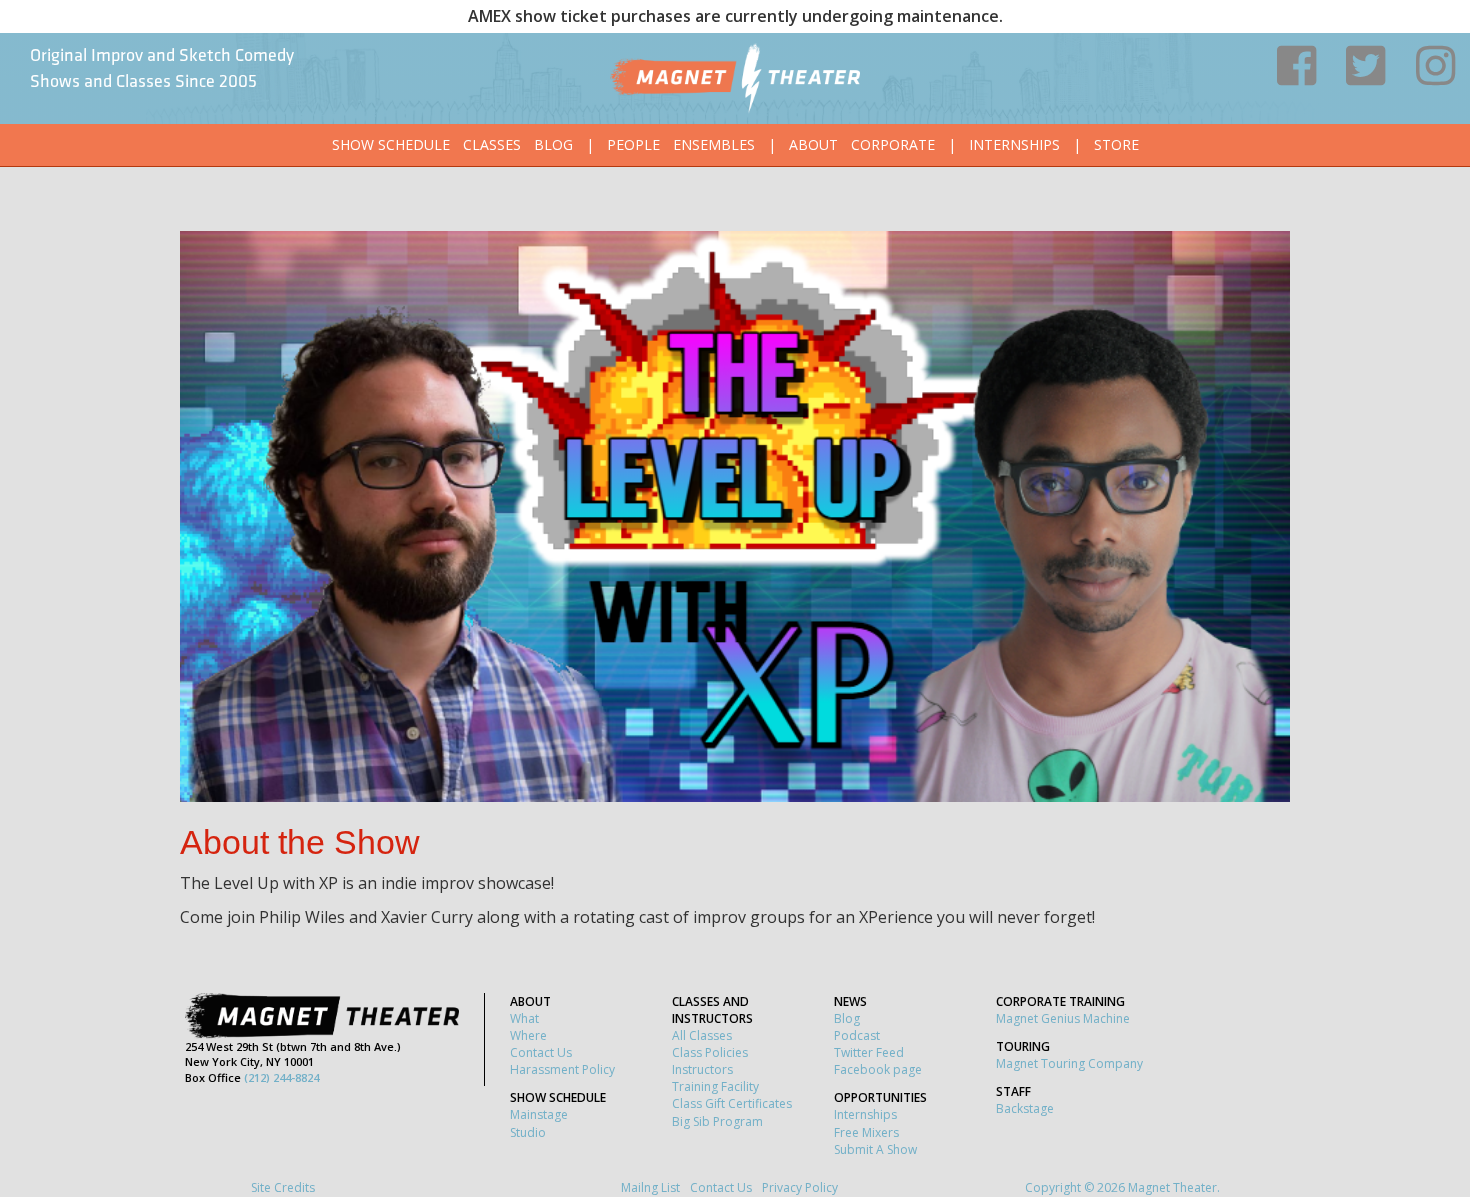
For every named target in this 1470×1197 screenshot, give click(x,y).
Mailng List (650, 1187)
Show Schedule (391, 144)
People (633, 144)
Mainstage (539, 1114)
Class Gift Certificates (732, 1103)
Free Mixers (866, 1132)
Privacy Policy (800, 1187)
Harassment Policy (562, 1069)
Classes (492, 144)
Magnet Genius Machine (1063, 1018)
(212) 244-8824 (281, 1077)
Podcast (857, 1035)
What (524, 1018)
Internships (1014, 144)
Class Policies (710, 1052)
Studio (528, 1132)
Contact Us (541, 1052)
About (813, 144)
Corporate (893, 144)
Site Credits (283, 1187)
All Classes (702, 1035)
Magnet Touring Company (1069, 1063)
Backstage (1025, 1108)
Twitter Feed (869, 1052)
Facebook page (878, 1069)
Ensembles (714, 144)
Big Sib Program (717, 1121)
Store (1116, 144)
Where (528, 1035)
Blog (553, 144)
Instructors (702, 1069)
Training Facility (715, 1086)
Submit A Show (875, 1149)
